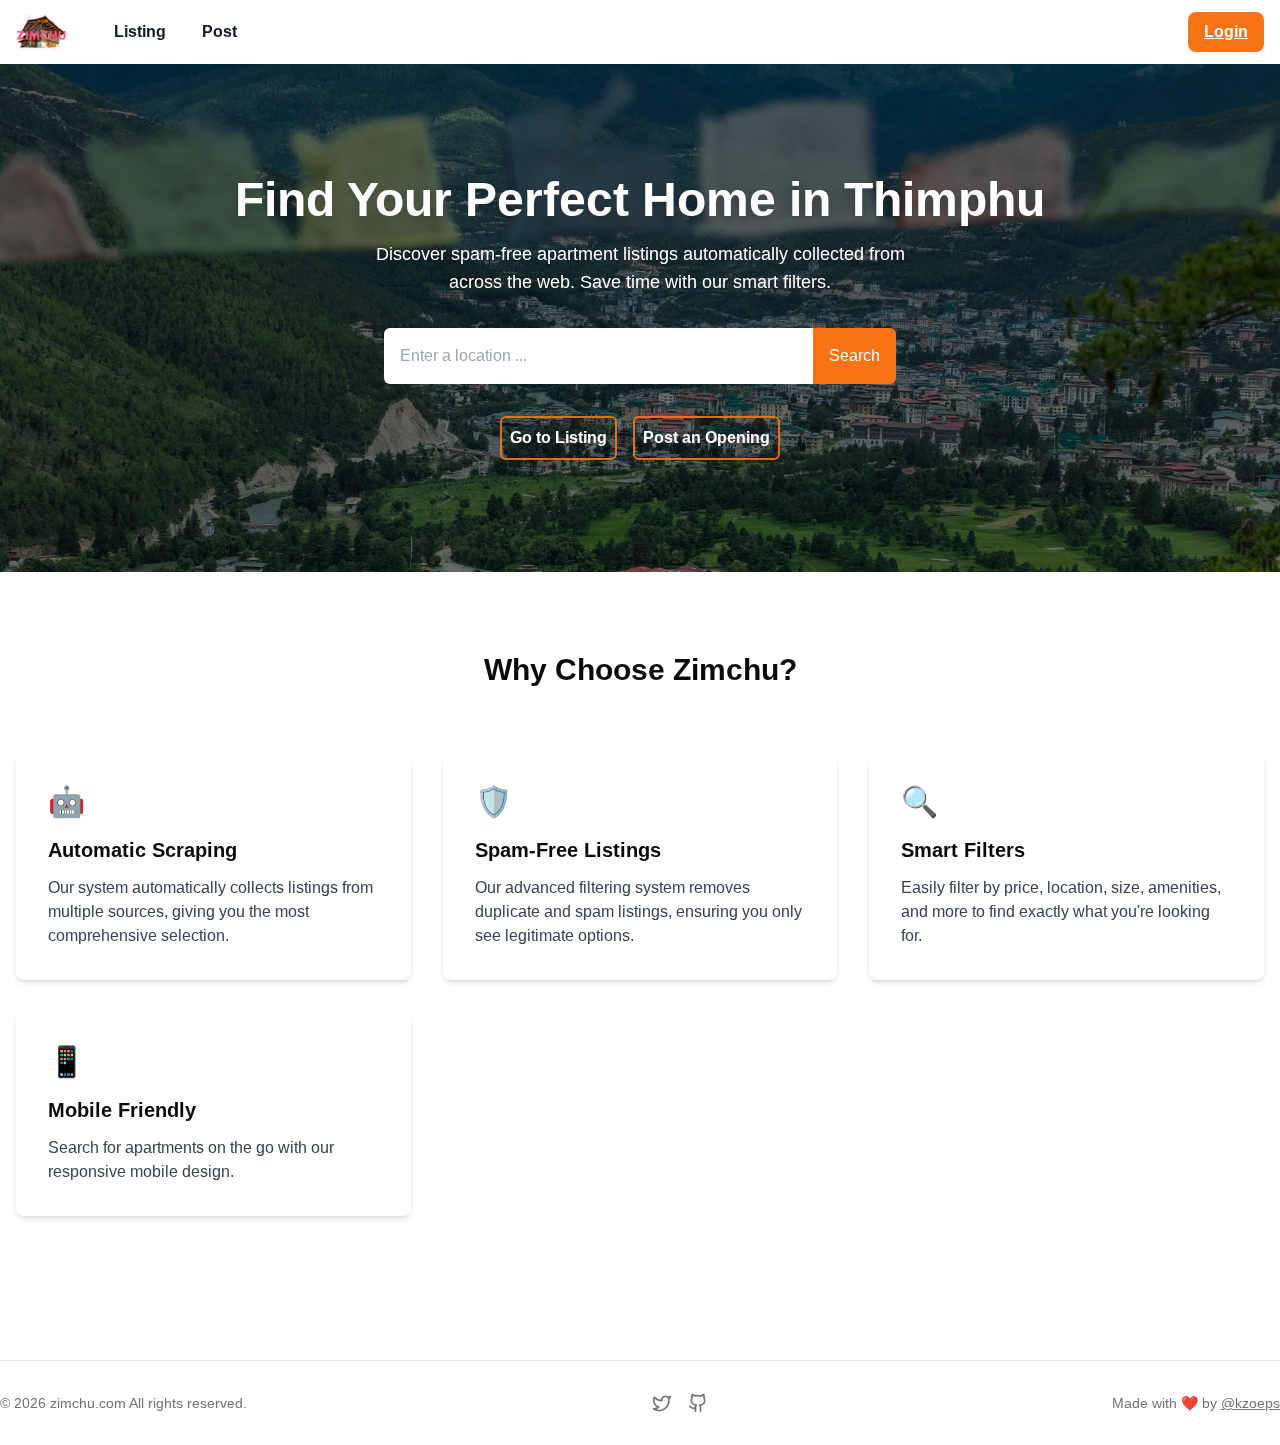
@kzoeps (1250, 1403)
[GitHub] (698, 1403)
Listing (140, 31)
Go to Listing (558, 437)
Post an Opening (706, 437)
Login (1226, 31)
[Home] (41, 32)
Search (854, 355)
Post (219, 31)
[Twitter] (662, 1403)
